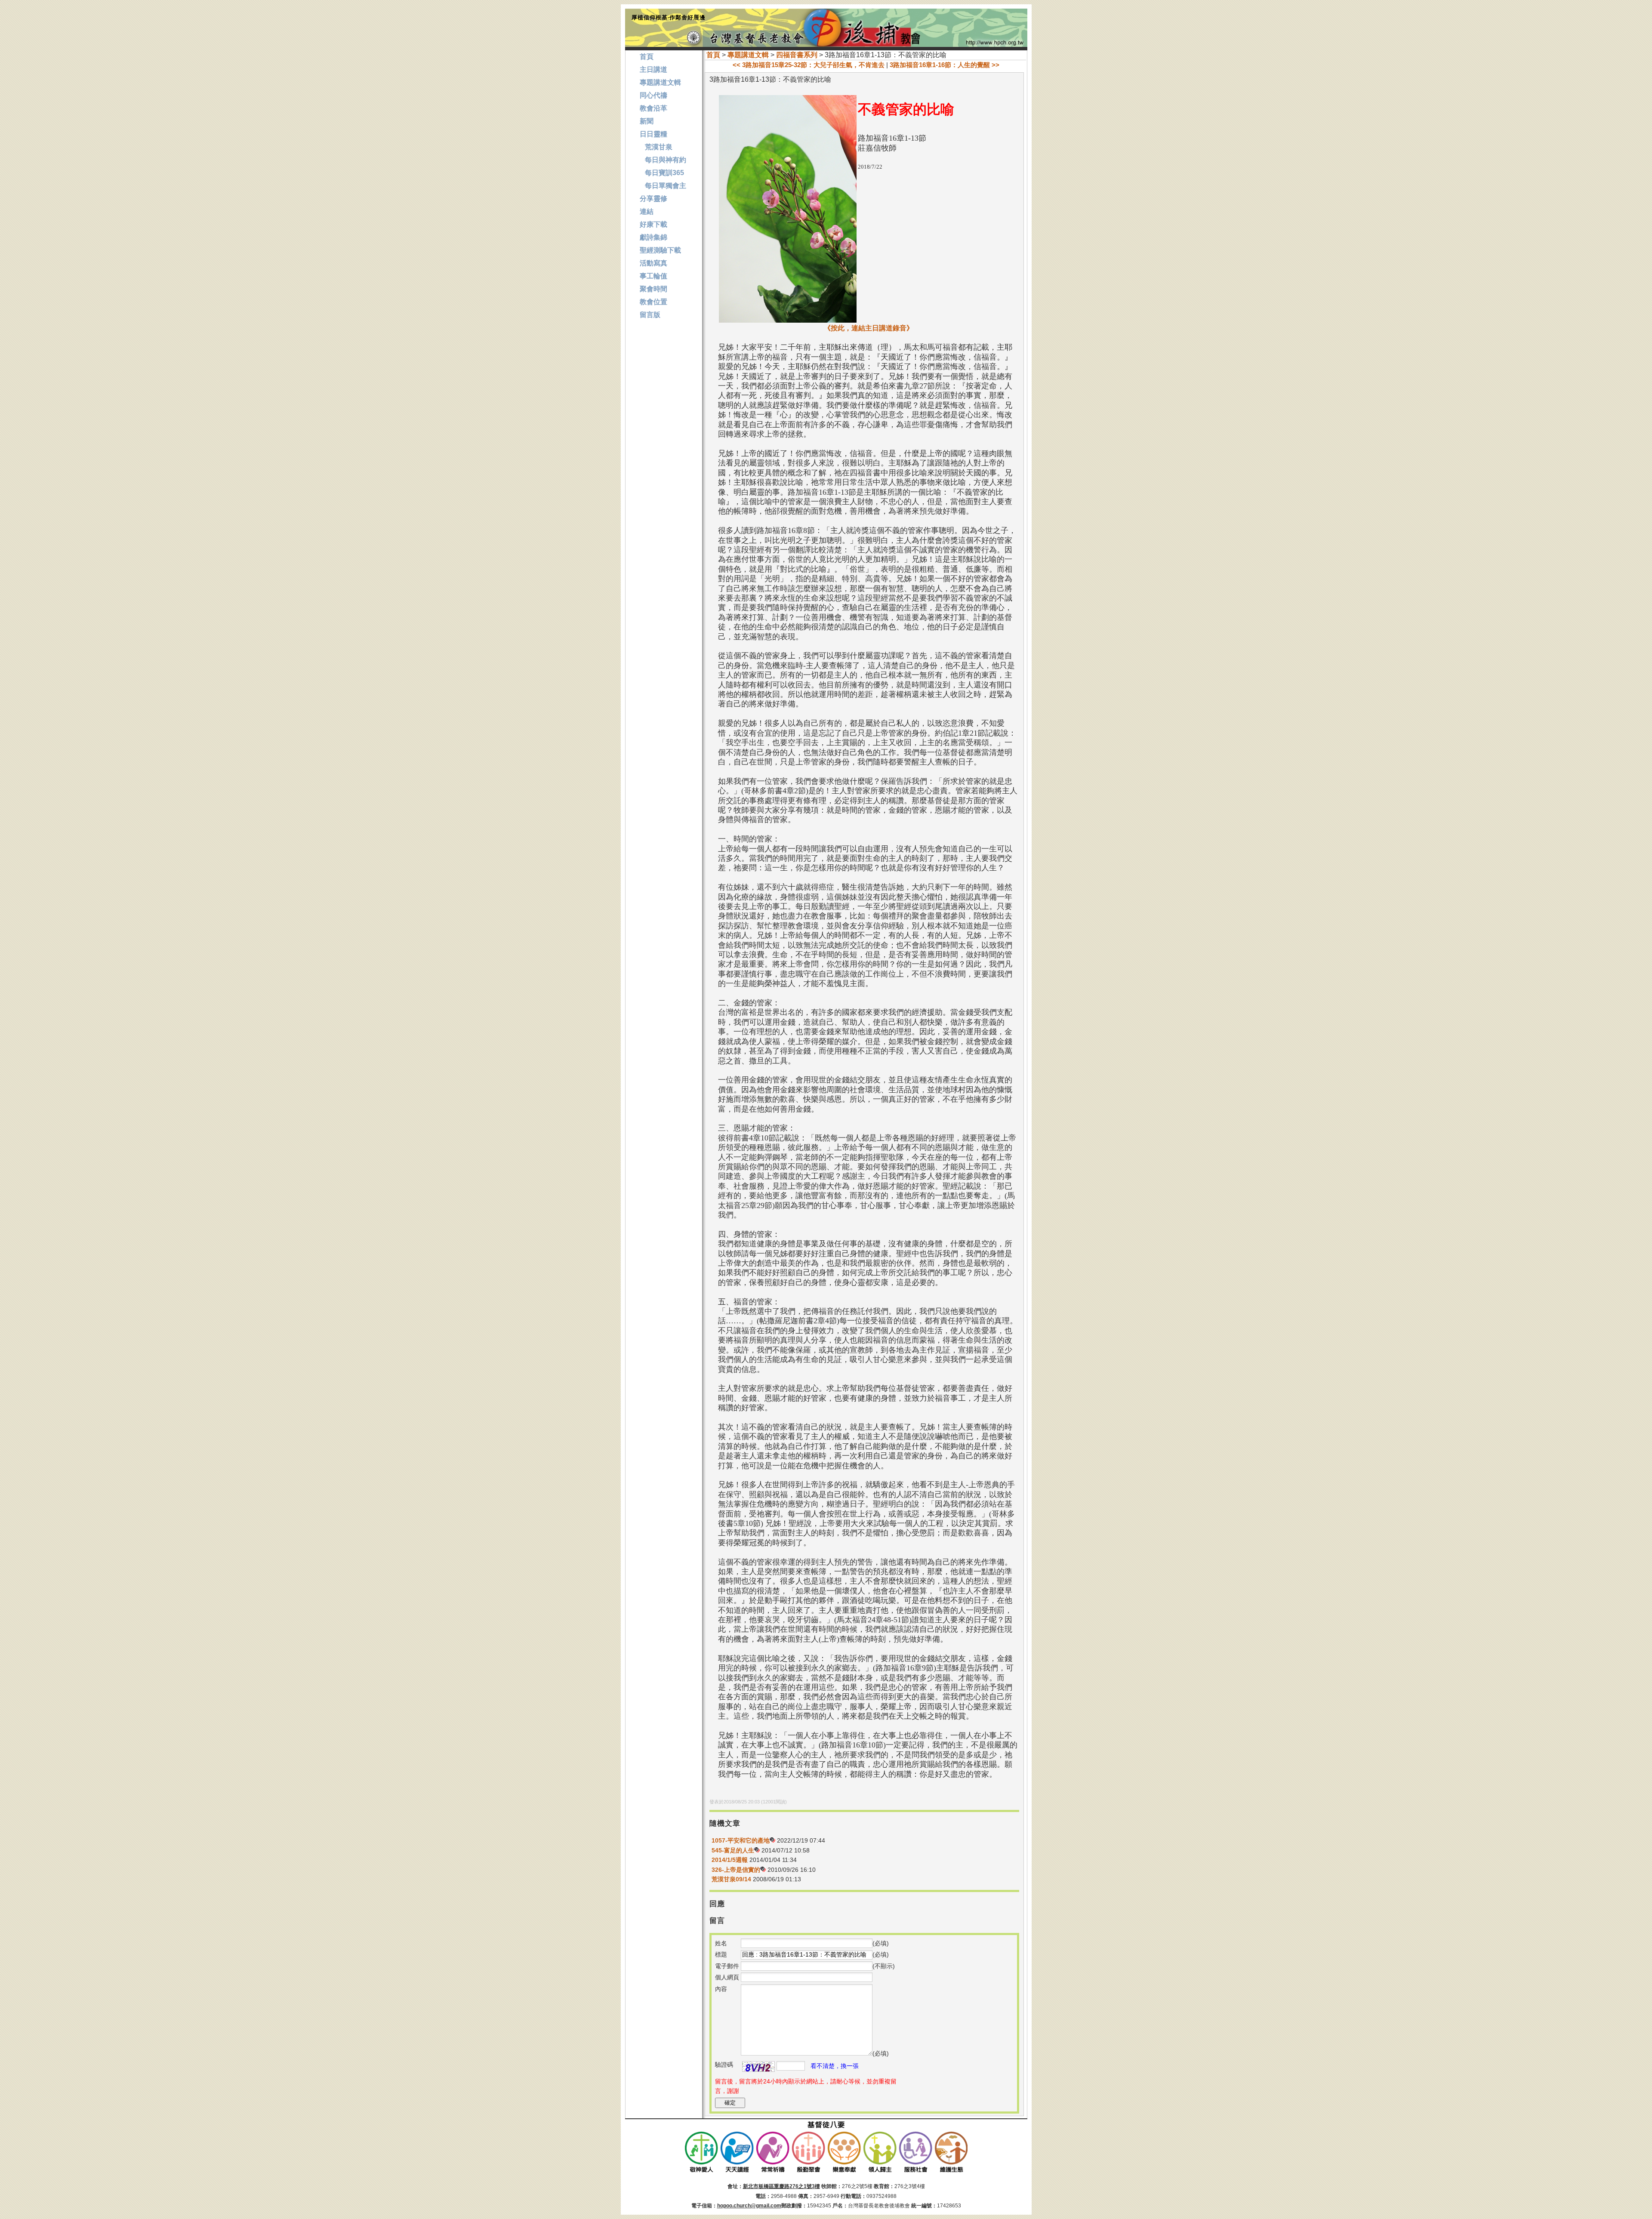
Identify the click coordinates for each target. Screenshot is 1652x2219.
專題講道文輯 (748, 55)
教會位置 (653, 302)
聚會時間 (653, 289)
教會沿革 (653, 108)
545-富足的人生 (733, 1850)
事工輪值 (653, 276)
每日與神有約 (663, 160)
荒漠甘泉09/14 (731, 1879)
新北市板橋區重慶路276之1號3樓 (781, 2186)
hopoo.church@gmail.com (749, 2206)
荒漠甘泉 (656, 147)
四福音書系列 (797, 55)
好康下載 (653, 224)
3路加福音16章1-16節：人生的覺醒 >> (945, 65)
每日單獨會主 (663, 186)
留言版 (650, 315)
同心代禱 (653, 95)
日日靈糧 (653, 134)
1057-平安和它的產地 (741, 1840)
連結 (647, 211)
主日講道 (653, 69)
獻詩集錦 (653, 237)
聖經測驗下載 (660, 250)
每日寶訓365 (662, 173)
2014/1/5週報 (730, 1860)
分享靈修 (653, 199)
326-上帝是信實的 (736, 1870)
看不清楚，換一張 (835, 2066)
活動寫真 (653, 263)
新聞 (647, 121)
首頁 (713, 55)
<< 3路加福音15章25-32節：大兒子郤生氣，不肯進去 (809, 65)
